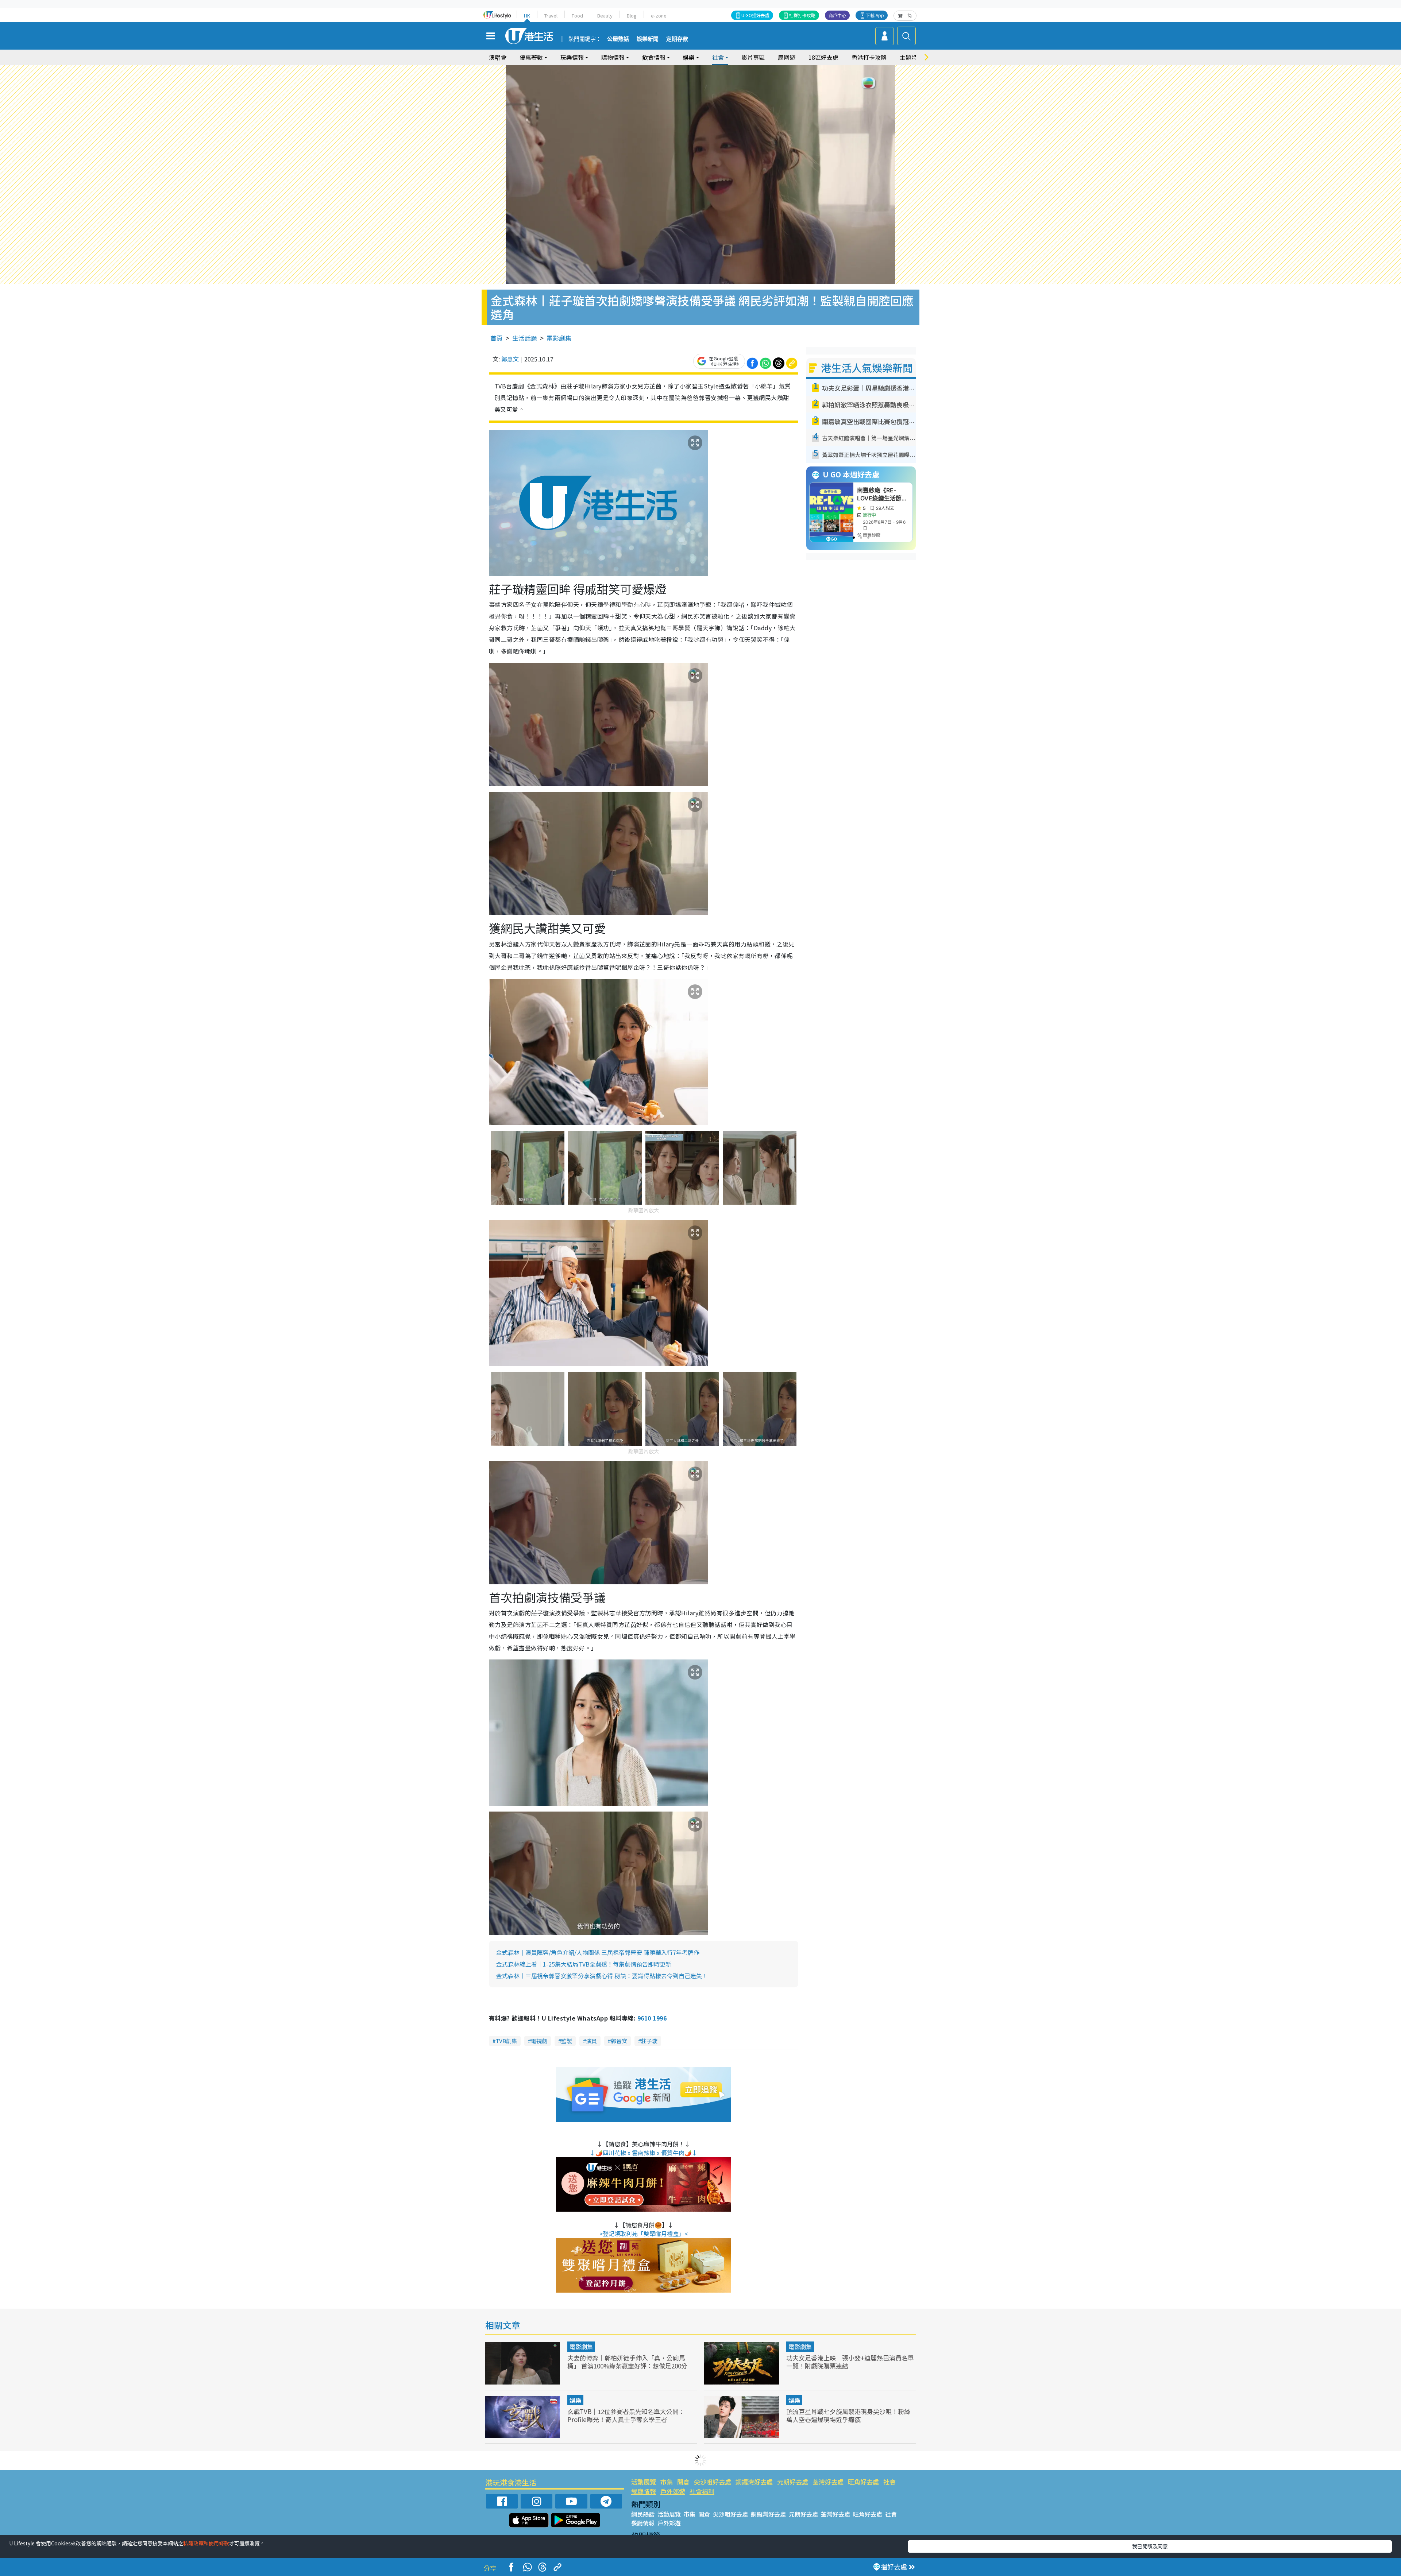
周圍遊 (787, 57)
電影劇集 (559, 338)
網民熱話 (643, 2514)
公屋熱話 (618, 39)
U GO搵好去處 (755, 15)
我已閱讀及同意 (1150, 2546)
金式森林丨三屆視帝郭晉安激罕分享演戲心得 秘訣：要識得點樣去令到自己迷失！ (602, 1976)
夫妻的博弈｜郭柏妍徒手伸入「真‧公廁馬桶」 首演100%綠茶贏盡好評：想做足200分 (627, 2362)
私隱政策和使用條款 (206, 2543)
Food (577, 16)
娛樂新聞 (648, 39)
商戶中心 (837, 15)
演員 (591, 2041)
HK (527, 16)
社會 (889, 2482)
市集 (667, 2482)
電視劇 (539, 2041)
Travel (551, 16)
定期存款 (677, 39)
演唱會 (498, 57)
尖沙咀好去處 (713, 2482)
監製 (567, 2041)
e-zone (659, 16)
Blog (632, 16)
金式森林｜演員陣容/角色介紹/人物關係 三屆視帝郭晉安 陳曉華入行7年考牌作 (598, 1952)
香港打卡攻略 (869, 57)
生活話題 (525, 338)
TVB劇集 (506, 2041)
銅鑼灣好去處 (754, 2482)
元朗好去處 (793, 2482)
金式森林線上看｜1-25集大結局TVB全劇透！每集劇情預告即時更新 (584, 1964)
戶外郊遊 (673, 2491)
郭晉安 (619, 2041)
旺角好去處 (863, 2482)
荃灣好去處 (828, 2482)
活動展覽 (644, 2482)
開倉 (683, 2482)
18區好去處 (823, 57)
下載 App (875, 15)
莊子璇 (649, 2041)
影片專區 (753, 57)
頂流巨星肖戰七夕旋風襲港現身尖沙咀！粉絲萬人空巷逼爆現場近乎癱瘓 (848, 2415)
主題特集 (911, 57)
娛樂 (575, 2400)
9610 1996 (652, 2018)
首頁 (497, 338)
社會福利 (702, 2491)
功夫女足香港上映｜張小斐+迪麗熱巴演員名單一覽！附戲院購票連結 (850, 2362)
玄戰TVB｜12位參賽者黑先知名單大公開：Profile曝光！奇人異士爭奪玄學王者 (626, 2415)
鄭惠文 (510, 359)
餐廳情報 (644, 2491)
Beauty (605, 16)
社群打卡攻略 (802, 15)
